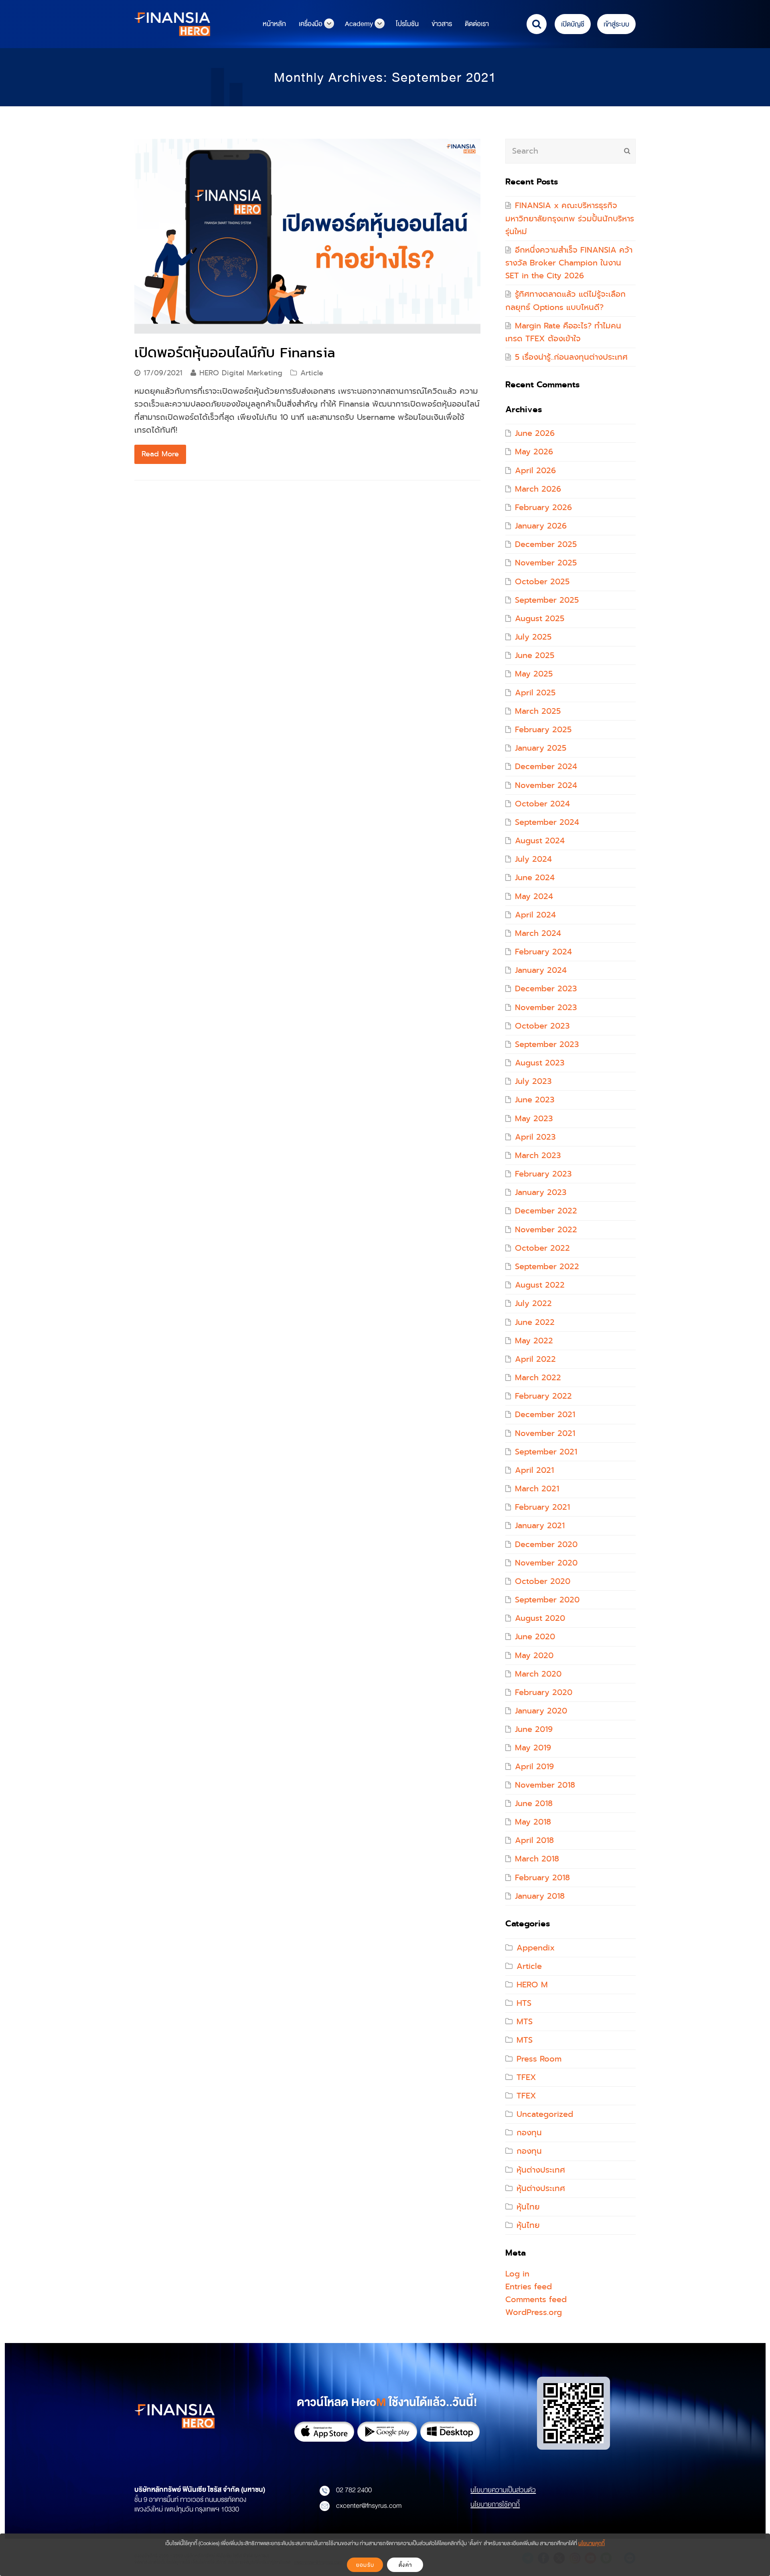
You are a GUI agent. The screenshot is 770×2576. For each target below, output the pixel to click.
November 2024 (546, 785)
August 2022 (540, 1285)
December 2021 (545, 1415)
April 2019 (534, 1767)
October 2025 (542, 582)
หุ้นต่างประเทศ (541, 2170)
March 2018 (537, 1859)
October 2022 (542, 1248)
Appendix (536, 1948)
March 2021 (537, 1489)
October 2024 (542, 804)
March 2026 (538, 489)
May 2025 (534, 674)
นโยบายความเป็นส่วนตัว (503, 2490)
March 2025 (538, 711)
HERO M (532, 1985)
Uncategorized (545, 2114)
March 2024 (538, 933)
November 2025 (546, 563)
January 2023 (541, 1192)
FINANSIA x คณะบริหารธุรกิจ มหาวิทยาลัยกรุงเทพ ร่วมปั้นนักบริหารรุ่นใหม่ (570, 218)
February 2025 (543, 730)
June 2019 (534, 1729)
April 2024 (535, 915)
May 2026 (534, 452)
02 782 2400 (354, 2490)
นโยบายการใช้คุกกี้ (495, 2504)
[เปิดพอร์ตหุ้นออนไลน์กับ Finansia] (307, 236)
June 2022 (535, 1322)
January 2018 (540, 1896)
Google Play (387, 2432)
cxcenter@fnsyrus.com (369, 2505)
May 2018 (533, 1822)
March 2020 (538, 1674)
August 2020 (540, 1618)
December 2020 (546, 1544)
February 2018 (542, 1878)
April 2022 (535, 1359)
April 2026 (535, 471)
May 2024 (534, 896)
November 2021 (545, 1433)
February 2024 (543, 952)
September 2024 (547, 822)
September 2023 (547, 1044)
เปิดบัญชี (573, 24)
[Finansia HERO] (172, 23)
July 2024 (533, 859)
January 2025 (541, 748)
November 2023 (546, 1008)
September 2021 (546, 1452)
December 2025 (546, 544)
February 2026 (543, 507)
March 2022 (538, 1378)
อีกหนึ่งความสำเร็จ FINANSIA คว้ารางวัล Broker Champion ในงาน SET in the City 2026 (569, 263)
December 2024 (546, 767)
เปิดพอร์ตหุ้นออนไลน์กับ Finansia (235, 352)
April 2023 (535, 1137)
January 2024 (541, 970)
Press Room (539, 2059)
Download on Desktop (450, 2432)
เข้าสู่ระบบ (616, 24)
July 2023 (533, 1081)
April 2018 (534, 1840)
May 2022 (534, 1341)
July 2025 (533, 637)
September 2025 (547, 600)
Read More (160, 454)
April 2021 (534, 1470)
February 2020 (544, 1692)
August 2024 (540, 841)
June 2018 (534, 1803)
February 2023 (543, 1174)
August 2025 (540, 619)
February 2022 (543, 1396)
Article (312, 373)
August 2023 (540, 1063)
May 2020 (534, 1656)
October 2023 (542, 1026)
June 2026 (535, 433)
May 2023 (534, 1119)
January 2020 (541, 1711)
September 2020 (547, 1600)
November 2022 (546, 1230)
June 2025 (535, 655)
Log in (517, 2274)
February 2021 (542, 1507)
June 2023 (535, 1100)
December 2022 (546, 1211)
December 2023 (546, 989)
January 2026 (541, 526)
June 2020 (535, 1637)
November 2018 (545, 1785)
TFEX (526, 2077)
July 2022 (533, 1303)
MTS (525, 2022)
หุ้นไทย (528, 2207)
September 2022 (547, 1267)
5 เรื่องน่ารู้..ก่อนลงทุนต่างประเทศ (571, 357)
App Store (324, 2432)
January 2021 (540, 1526)
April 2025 (535, 693)
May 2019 (533, 1748)
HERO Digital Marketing (241, 373)
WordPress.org (534, 2312)
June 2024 (535, 878)
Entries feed (529, 2287)
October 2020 (543, 1581)
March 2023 (538, 1155)
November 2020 (546, 1563)
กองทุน (529, 2133)
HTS (524, 2003)
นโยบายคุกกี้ (592, 2543)
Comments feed (536, 2300)
